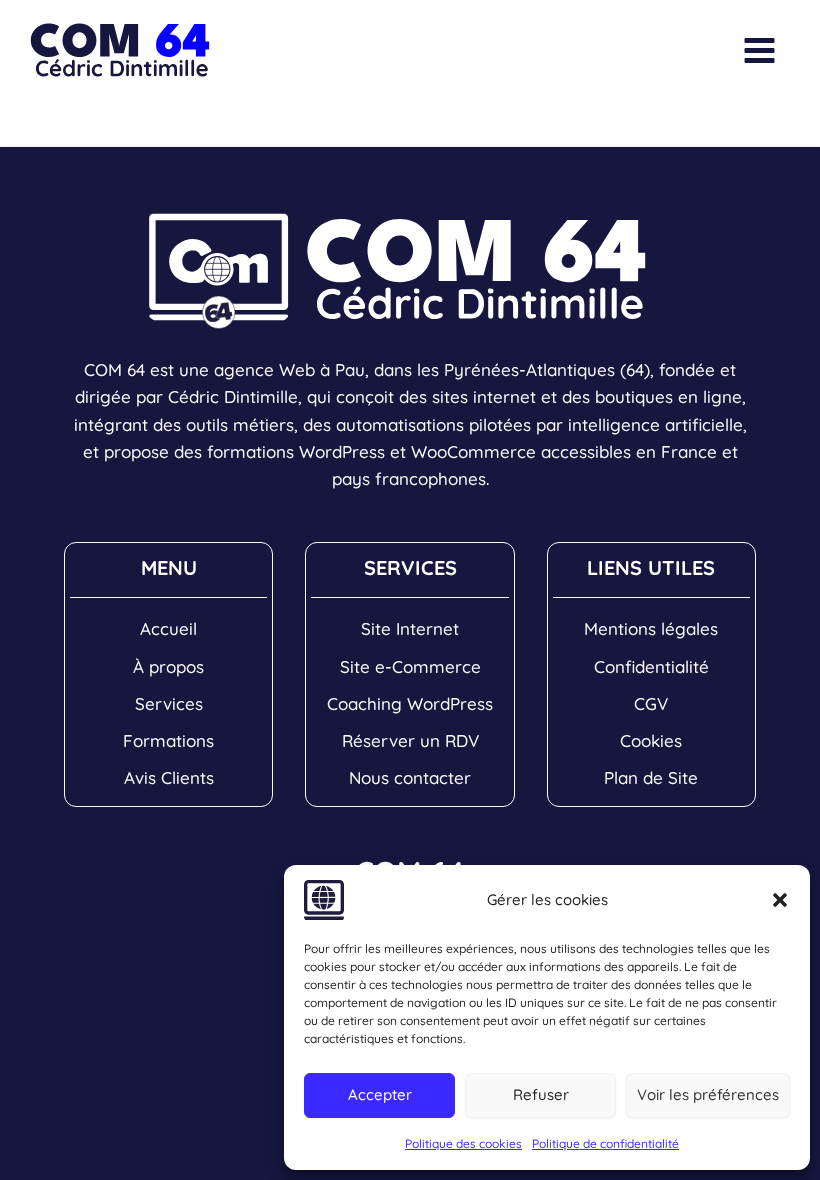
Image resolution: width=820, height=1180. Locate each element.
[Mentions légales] (651, 628)
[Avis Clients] (169, 777)
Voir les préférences (708, 1094)
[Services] (169, 703)
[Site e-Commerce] (410, 666)
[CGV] (651, 703)
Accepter (380, 1094)
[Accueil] (168, 628)
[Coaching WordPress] (410, 703)
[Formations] (168, 740)
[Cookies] (651, 740)
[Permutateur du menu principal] (760, 50)
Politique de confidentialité (605, 1143)
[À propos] (168, 666)
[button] (780, 900)
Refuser (541, 1094)
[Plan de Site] (651, 777)
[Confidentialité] (651, 666)
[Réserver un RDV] (410, 740)
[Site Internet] (410, 628)
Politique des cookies (463, 1143)
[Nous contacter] (410, 777)
